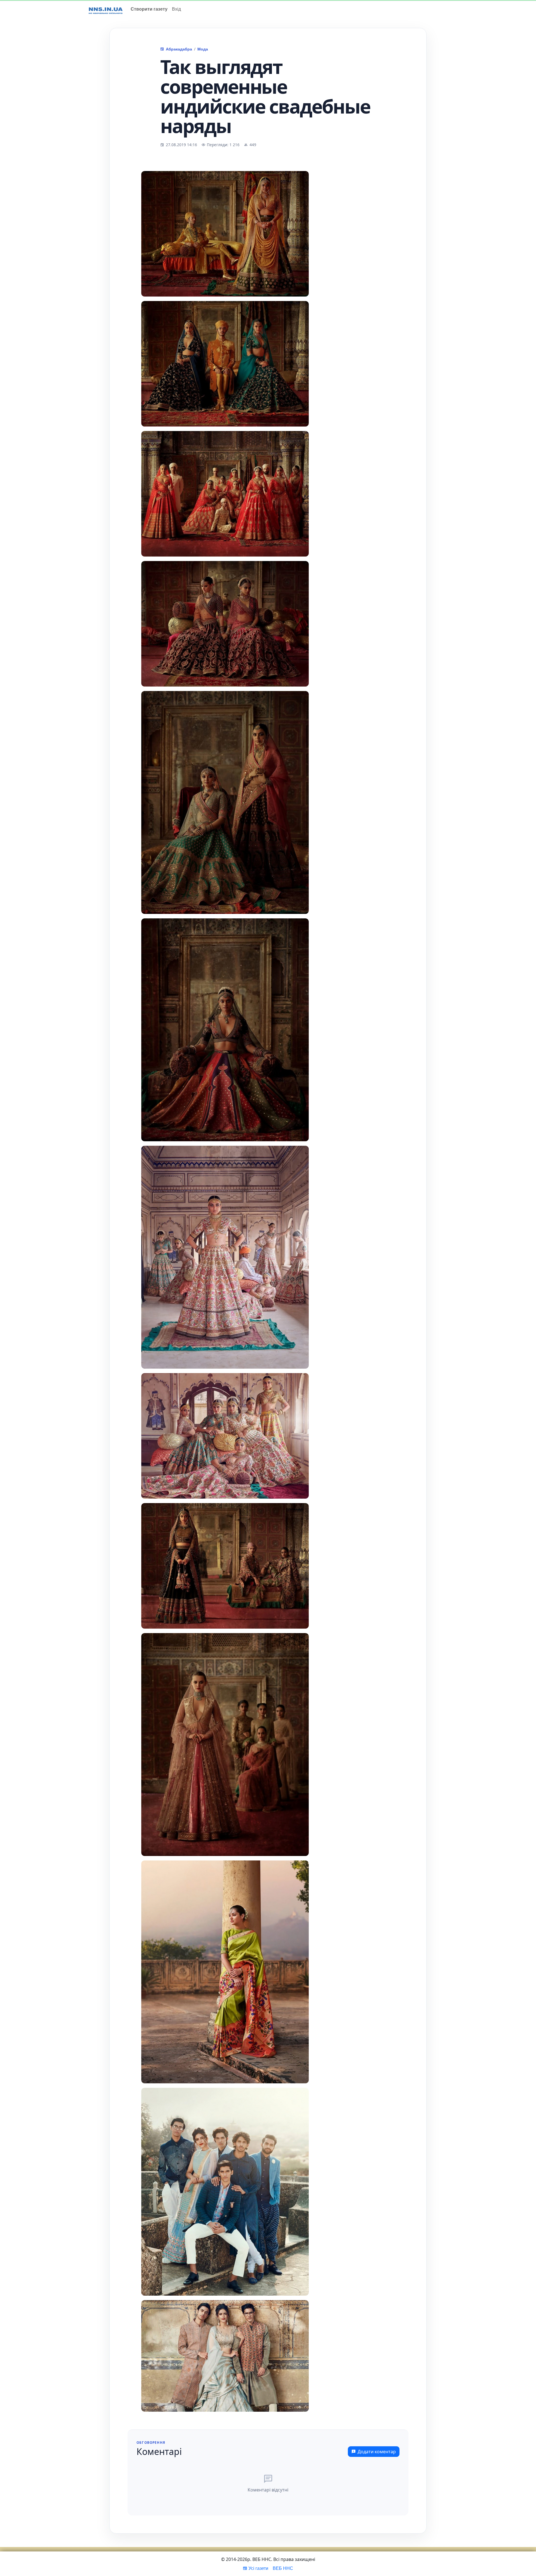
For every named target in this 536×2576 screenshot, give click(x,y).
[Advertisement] (372, 240)
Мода (203, 49)
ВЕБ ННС (283, 2568)
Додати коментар (377, 2452)
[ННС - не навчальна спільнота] (106, 9)
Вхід (176, 9)
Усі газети (258, 2568)
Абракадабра (179, 49)
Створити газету (149, 9)
